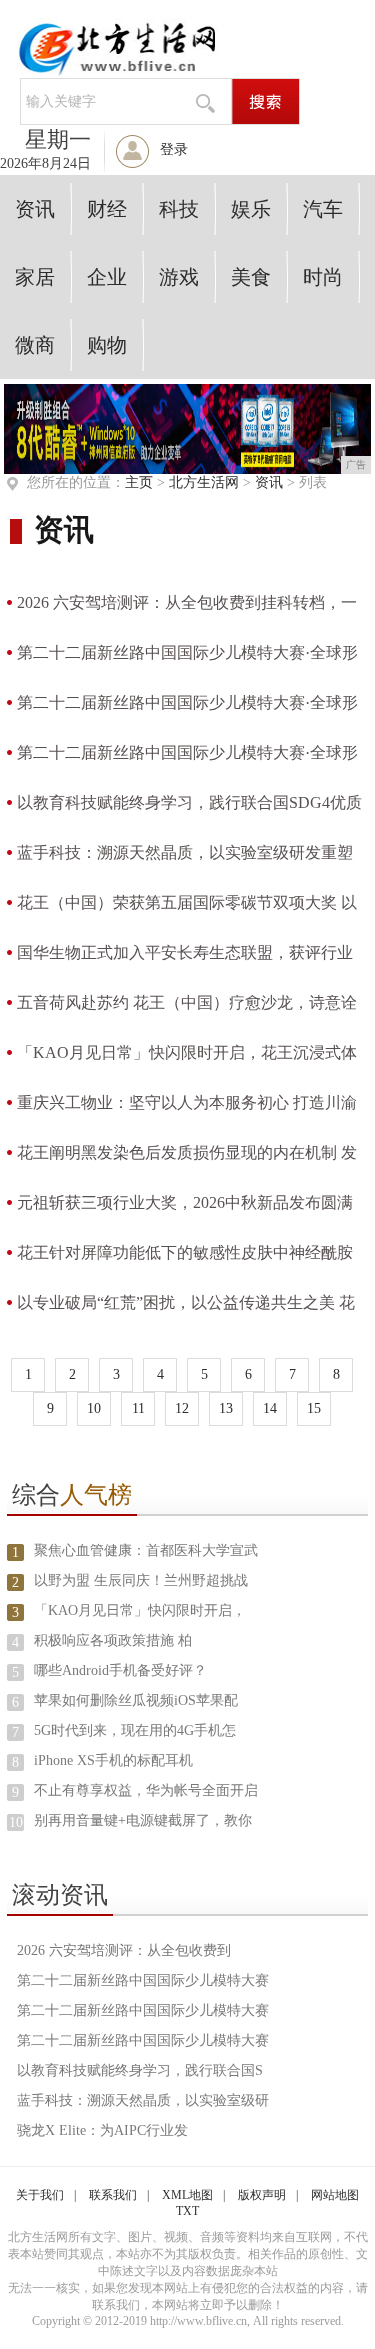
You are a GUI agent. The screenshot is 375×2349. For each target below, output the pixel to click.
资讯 (35, 209)
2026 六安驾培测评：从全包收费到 (124, 1950)
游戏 (179, 277)
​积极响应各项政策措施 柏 (113, 1640)
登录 (174, 149)
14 (270, 1408)
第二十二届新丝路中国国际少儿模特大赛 (143, 1980)
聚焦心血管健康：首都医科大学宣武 (146, 1550)
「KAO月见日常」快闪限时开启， (140, 1610)
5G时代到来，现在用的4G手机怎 (135, 1730)
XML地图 (187, 2195)
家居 (35, 277)
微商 (35, 345)
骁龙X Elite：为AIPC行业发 (102, 2130)
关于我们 (40, 2195)
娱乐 (251, 209)
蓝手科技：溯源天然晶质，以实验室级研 (143, 2100)
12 (182, 1408)
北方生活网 (204, 482)
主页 (139, 482)
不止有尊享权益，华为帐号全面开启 (146, 1790)
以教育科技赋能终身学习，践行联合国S (140, 2070)
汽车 (323, 209)
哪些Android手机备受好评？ (120, 1670)
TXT (187, 2211)
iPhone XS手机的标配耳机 (113, 1760)
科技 (179, 209)
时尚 (323, 277)
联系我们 (113, 2195)
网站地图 (335, 2195)
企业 (107, 277)
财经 (107, 209)
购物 (107, 345)
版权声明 (262, 2195)
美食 (251, 277)
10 (94, 1408)
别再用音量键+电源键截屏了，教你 (143, 1820)
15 (314, 1408)
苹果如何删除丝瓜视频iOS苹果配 (136, 1700)
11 (138, 1408)
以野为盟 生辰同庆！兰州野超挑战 (141, 1580)
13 (226, 1408)
